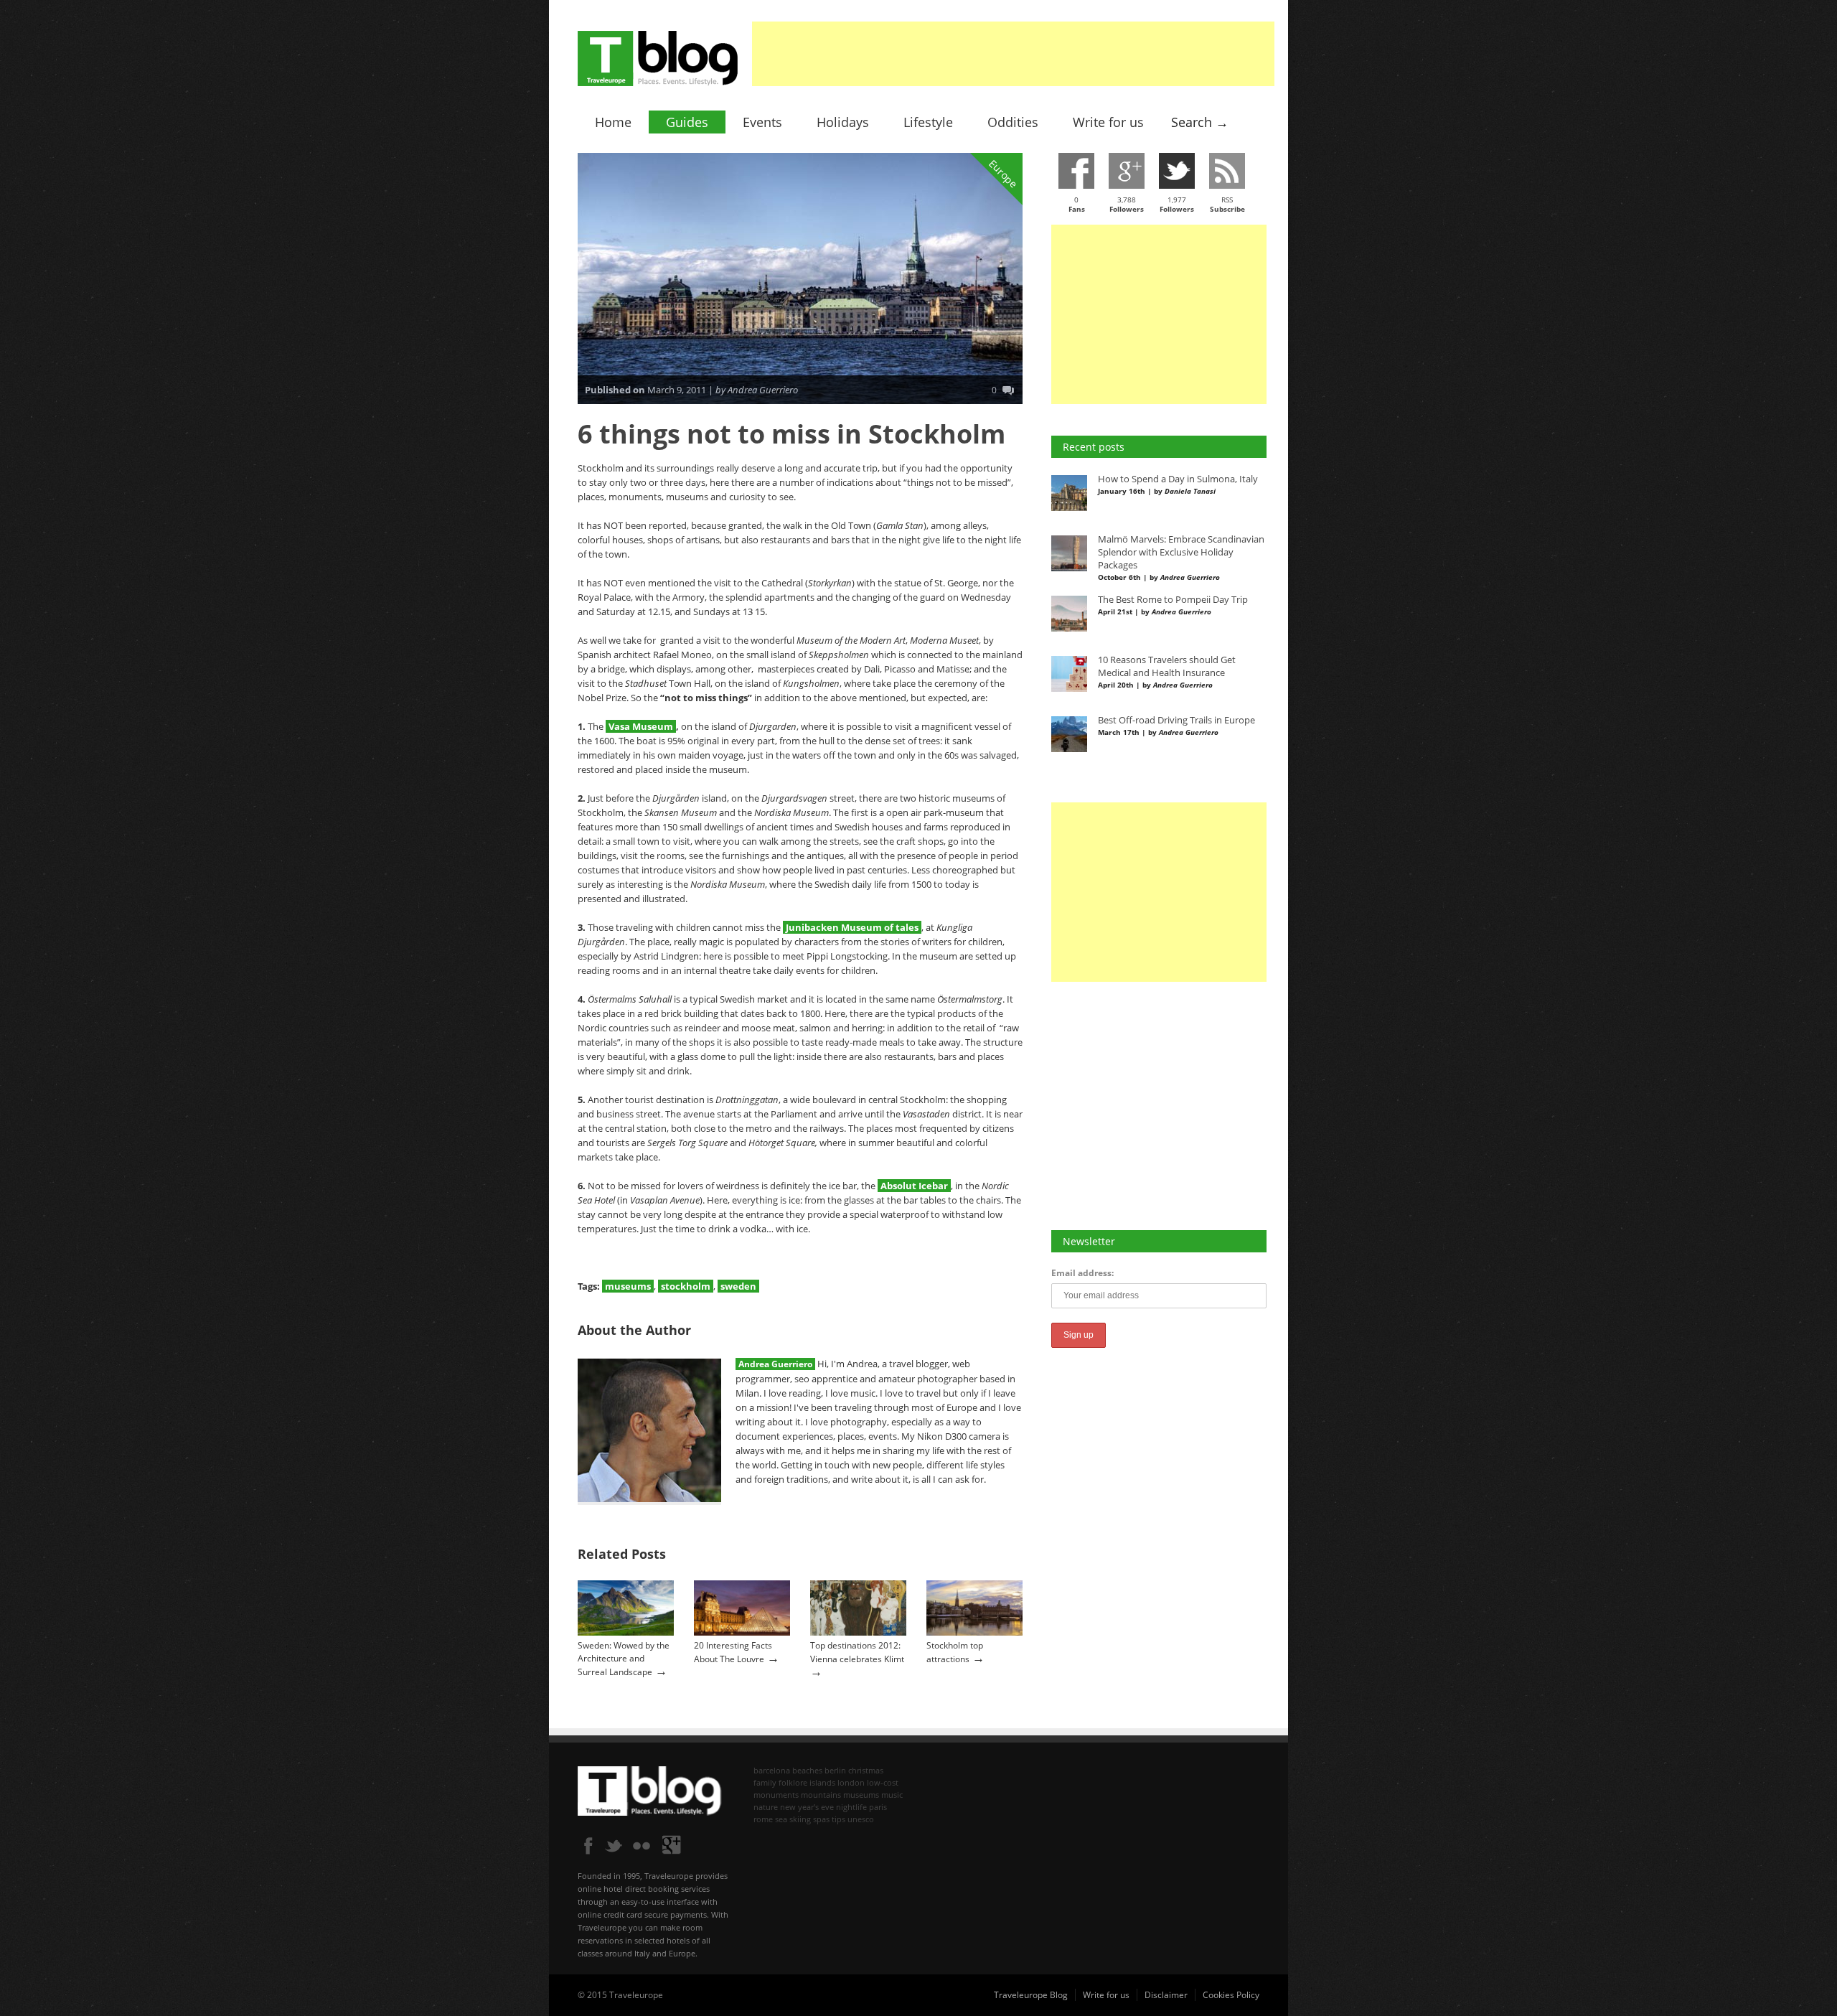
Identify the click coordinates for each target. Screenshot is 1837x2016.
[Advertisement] (1013, 54)
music (892, 1795)
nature (766, 1807)
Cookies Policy (1231, 1995)
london (851, 1782)
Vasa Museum (641, 726)
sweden (738, 1286)
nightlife (851, 1807)
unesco (861, 1819)
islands (822, 1782)
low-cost (883, 1782)
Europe (1004, 173)
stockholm (686, 1286)
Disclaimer (1166, 1995)
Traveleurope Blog (1031, 1995)
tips (838, 1819)
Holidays (843, 122)
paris (878, 1807)
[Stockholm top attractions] (974, 1632)
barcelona (772, 1770)
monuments (776, 1795)
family (765, 1782)
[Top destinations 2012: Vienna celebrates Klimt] (858, 1632)
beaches (807, 1770)
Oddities (1013, 122)
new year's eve (807, 1807)
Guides (687, 122)
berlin (835, 1770)
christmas (866, 1770)
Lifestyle (928, 122)
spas (821, 1819)
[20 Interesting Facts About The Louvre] (742, 1632)
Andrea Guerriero (775, 1364)
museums (628, 1286)
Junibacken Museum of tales (852, 927)
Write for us (1108, 122)
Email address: (1082, 1273)
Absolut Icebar (914, 1186)
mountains (821, 1795)
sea (781, 1819)
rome (763, 1819)
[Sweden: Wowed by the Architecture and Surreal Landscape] (626, 1632)
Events (762, 122)
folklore (793, 1782)
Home (613, 122)
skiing (800, 1819)
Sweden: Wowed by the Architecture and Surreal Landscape (624, 1659)
